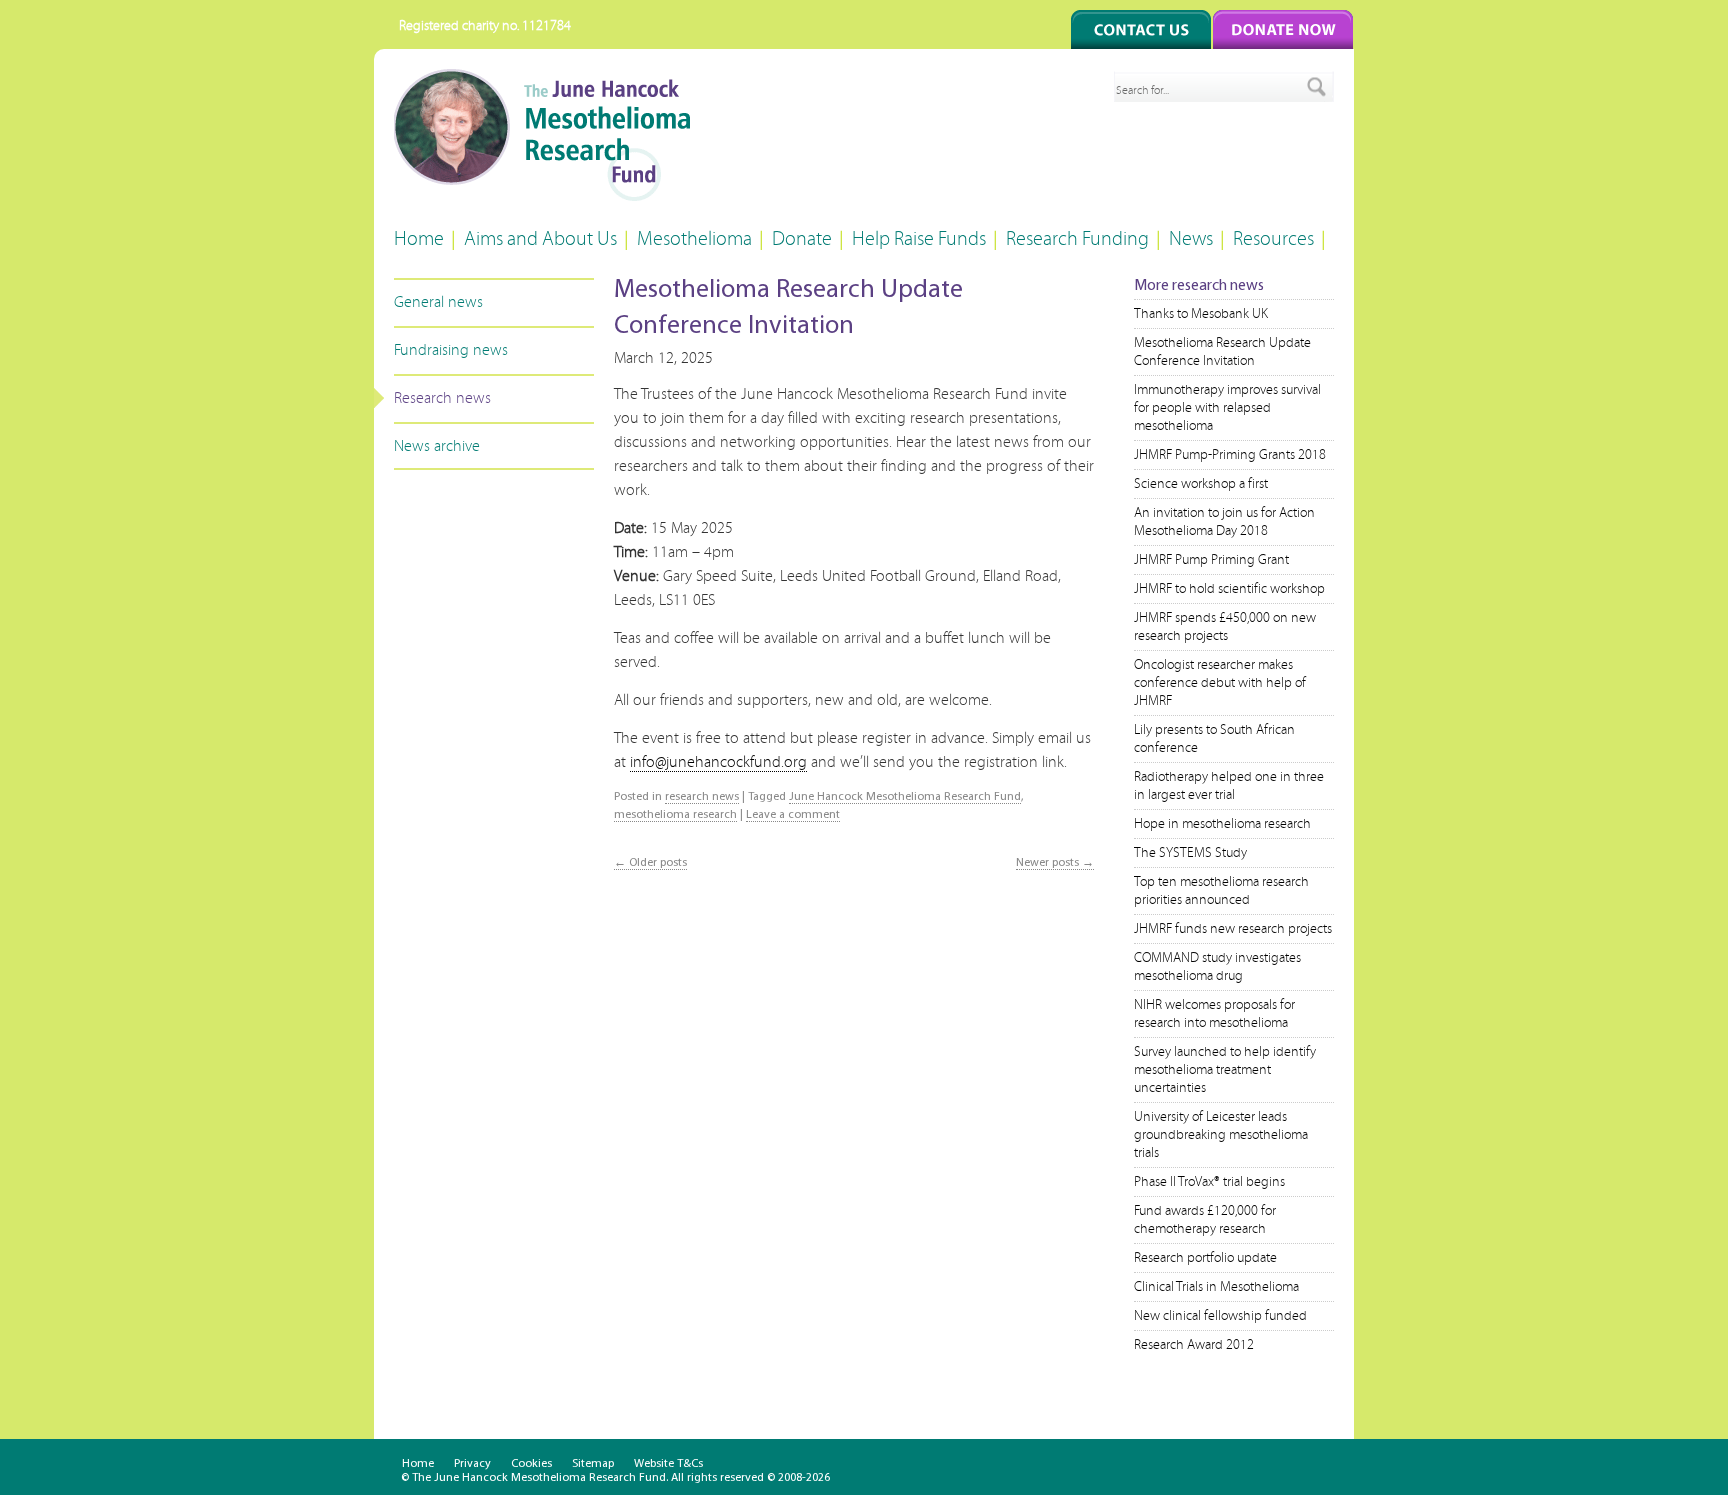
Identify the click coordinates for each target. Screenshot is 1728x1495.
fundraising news (451, 350)
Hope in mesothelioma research (1222, 824)
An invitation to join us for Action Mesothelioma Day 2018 (1224, 522)
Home (419, 239)
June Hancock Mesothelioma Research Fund (905, 797)
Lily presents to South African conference (1214, 739)
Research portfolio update (1205, 1258)
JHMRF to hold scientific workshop (1229, 589)
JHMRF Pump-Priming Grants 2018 (1230, 455)
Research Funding (1077, 239)
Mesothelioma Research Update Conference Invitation (1222, 352)
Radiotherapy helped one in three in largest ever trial (1229, 786)
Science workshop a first (1201, 484)
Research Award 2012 (1194, 1345)
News (1191, 239)
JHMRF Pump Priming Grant (1211, 560)
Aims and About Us (540, 239)
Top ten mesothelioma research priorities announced (1221, 891)
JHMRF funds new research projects (1233, 929)
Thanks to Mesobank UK (1201, 314)
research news (442, 398)
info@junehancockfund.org (718, 762)
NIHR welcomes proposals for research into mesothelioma (1214, 1014)
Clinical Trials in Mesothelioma (1216, 1287)
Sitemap (593, 1464)
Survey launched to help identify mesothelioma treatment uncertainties (1225, 1070)
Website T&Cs (668, 1464)
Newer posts (1055, 863)
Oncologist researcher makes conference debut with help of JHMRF (1220, 683)
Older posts (650, 863)
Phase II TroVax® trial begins (1209, 1182)
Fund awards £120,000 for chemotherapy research (1205, 1220)
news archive (437, 446)
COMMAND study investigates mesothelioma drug (1217, 967)
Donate (802, 239)
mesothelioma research (675, 815)
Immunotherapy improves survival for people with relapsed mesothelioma (1227, 408)
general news (438, 302)
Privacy (472, 1464)
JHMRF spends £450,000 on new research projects (1225, 627)
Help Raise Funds (919, 239)
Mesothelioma (694, 239)
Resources (1273, 239)
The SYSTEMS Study (1190, 853)
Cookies (531, 1464)
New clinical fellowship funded (1220, 1316)
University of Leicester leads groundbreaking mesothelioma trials (1221, 1135)
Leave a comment (793, 815)
